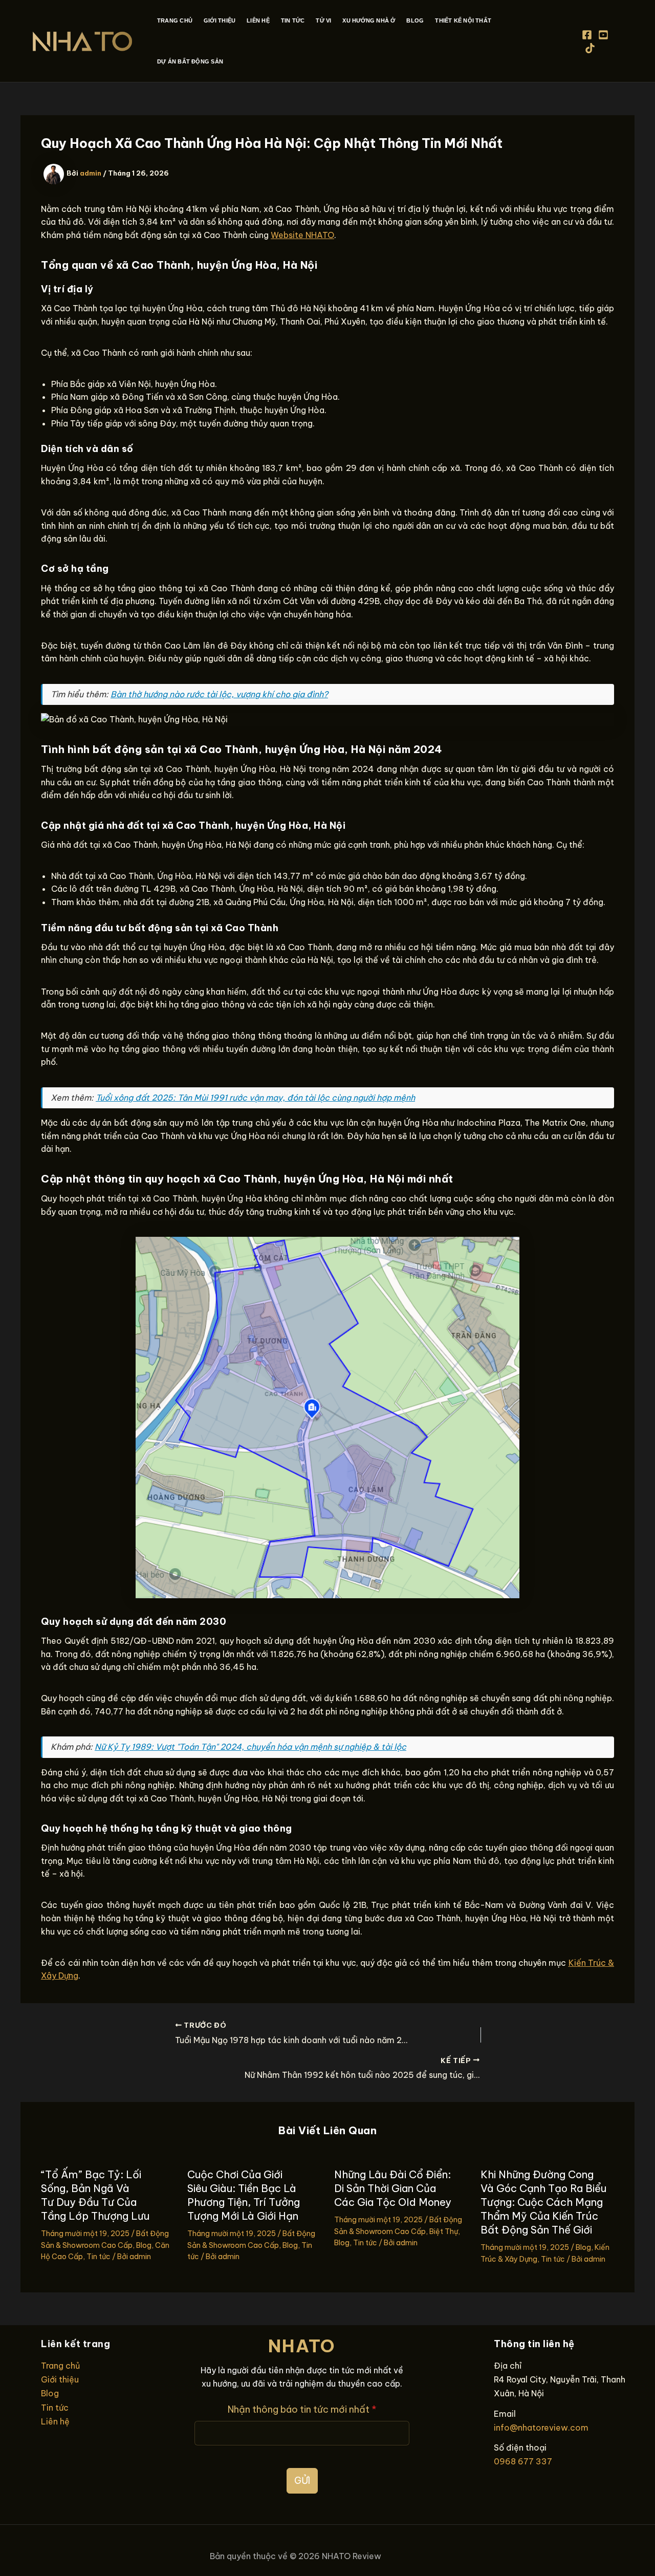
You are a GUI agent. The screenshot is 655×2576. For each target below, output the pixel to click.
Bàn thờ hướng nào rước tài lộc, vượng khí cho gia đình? (219, 694)
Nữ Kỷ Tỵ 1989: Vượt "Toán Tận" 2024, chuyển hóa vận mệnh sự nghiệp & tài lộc (250, 1747)
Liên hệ (55, 2421)
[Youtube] (603, 35)
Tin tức (99, 2257)
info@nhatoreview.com (541, 2428)
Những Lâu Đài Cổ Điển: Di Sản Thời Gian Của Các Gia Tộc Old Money (393, 2188)
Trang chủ (60, 2366)
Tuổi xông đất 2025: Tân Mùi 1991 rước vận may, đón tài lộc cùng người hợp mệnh (255, 1098)
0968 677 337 (523, 2461)
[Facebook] (587, 35)
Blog (144, 2245)
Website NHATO (302, 235)
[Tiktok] (590, 48)
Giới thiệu (60, 2379)
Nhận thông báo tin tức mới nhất (302, 2409)
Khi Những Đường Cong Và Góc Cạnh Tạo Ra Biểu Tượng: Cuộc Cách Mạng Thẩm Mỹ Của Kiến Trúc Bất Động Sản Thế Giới (543, 2202)
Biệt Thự (444, 2231)
